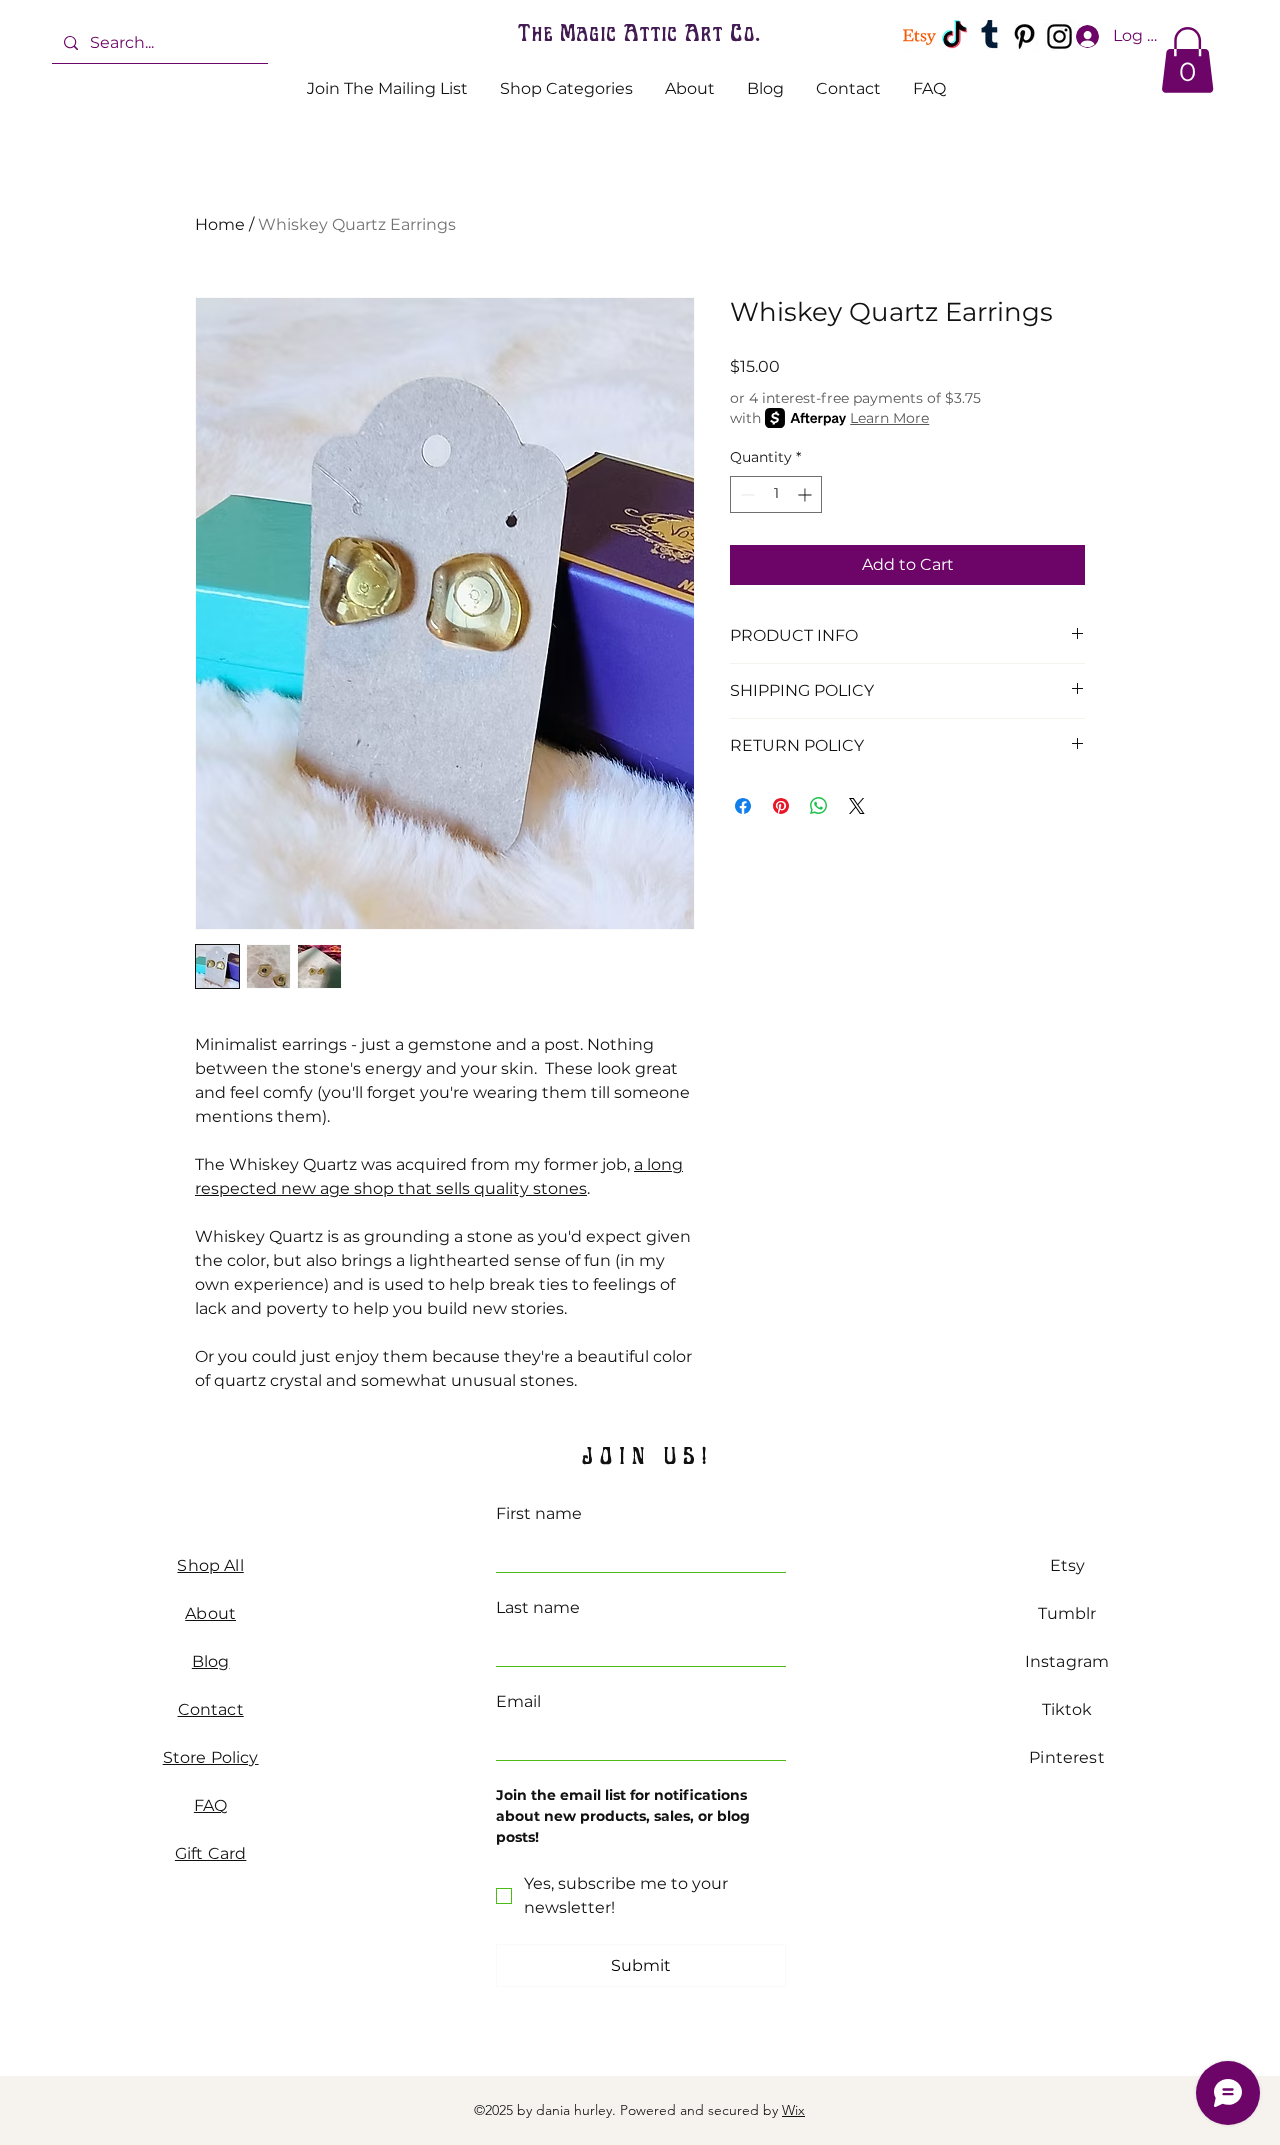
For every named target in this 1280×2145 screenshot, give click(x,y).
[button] (1187, 60)
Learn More (889, 418)
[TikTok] (954, 36)
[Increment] (806, 494)
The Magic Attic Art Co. (639, 32)
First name (539, 1513)
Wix (793, 2110)
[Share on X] (857, 806)
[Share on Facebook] (743, 806)
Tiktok (1067, 1709)
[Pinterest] (1024, 36)
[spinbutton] (776, 494)
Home (220, 224)
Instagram (1067, 1661)
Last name (538, 1607)
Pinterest (1066, 1757)
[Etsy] (919, 36)
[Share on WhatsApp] (819, 806)
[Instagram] (1059, 36)
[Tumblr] (989, 36)
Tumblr (1067, 1613)
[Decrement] (745, 494)
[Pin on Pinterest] (781, 806)
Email (518, 1701)
